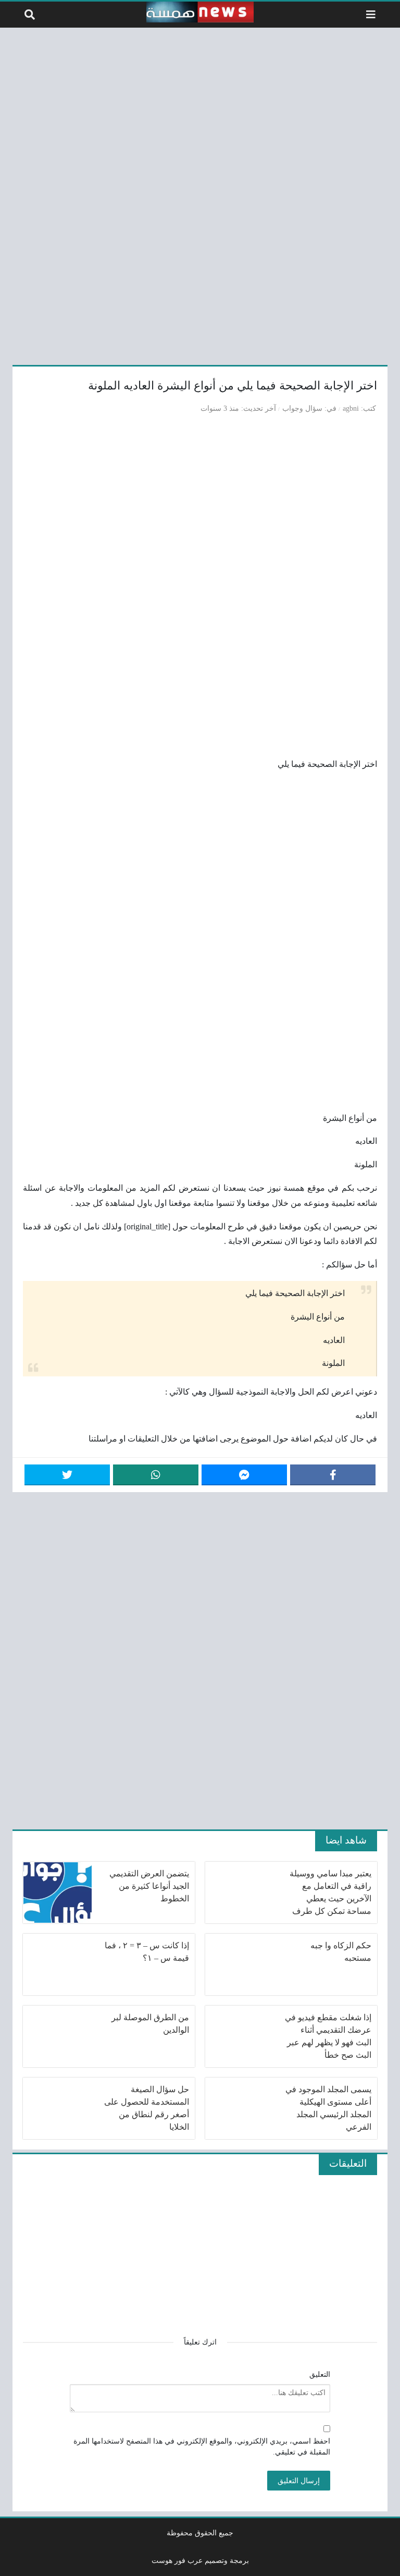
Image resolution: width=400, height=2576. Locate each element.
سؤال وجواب (302, 408)
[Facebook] (333, 1475)
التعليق (320, 2374)
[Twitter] (67, 1475)
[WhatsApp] (156, 1475)
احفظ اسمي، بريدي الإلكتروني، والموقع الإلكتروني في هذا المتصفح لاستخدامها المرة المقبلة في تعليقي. (202, 2447)
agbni (351, 408)
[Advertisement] (200, 194)
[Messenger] (244, 1475)
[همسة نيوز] (200, 12)
